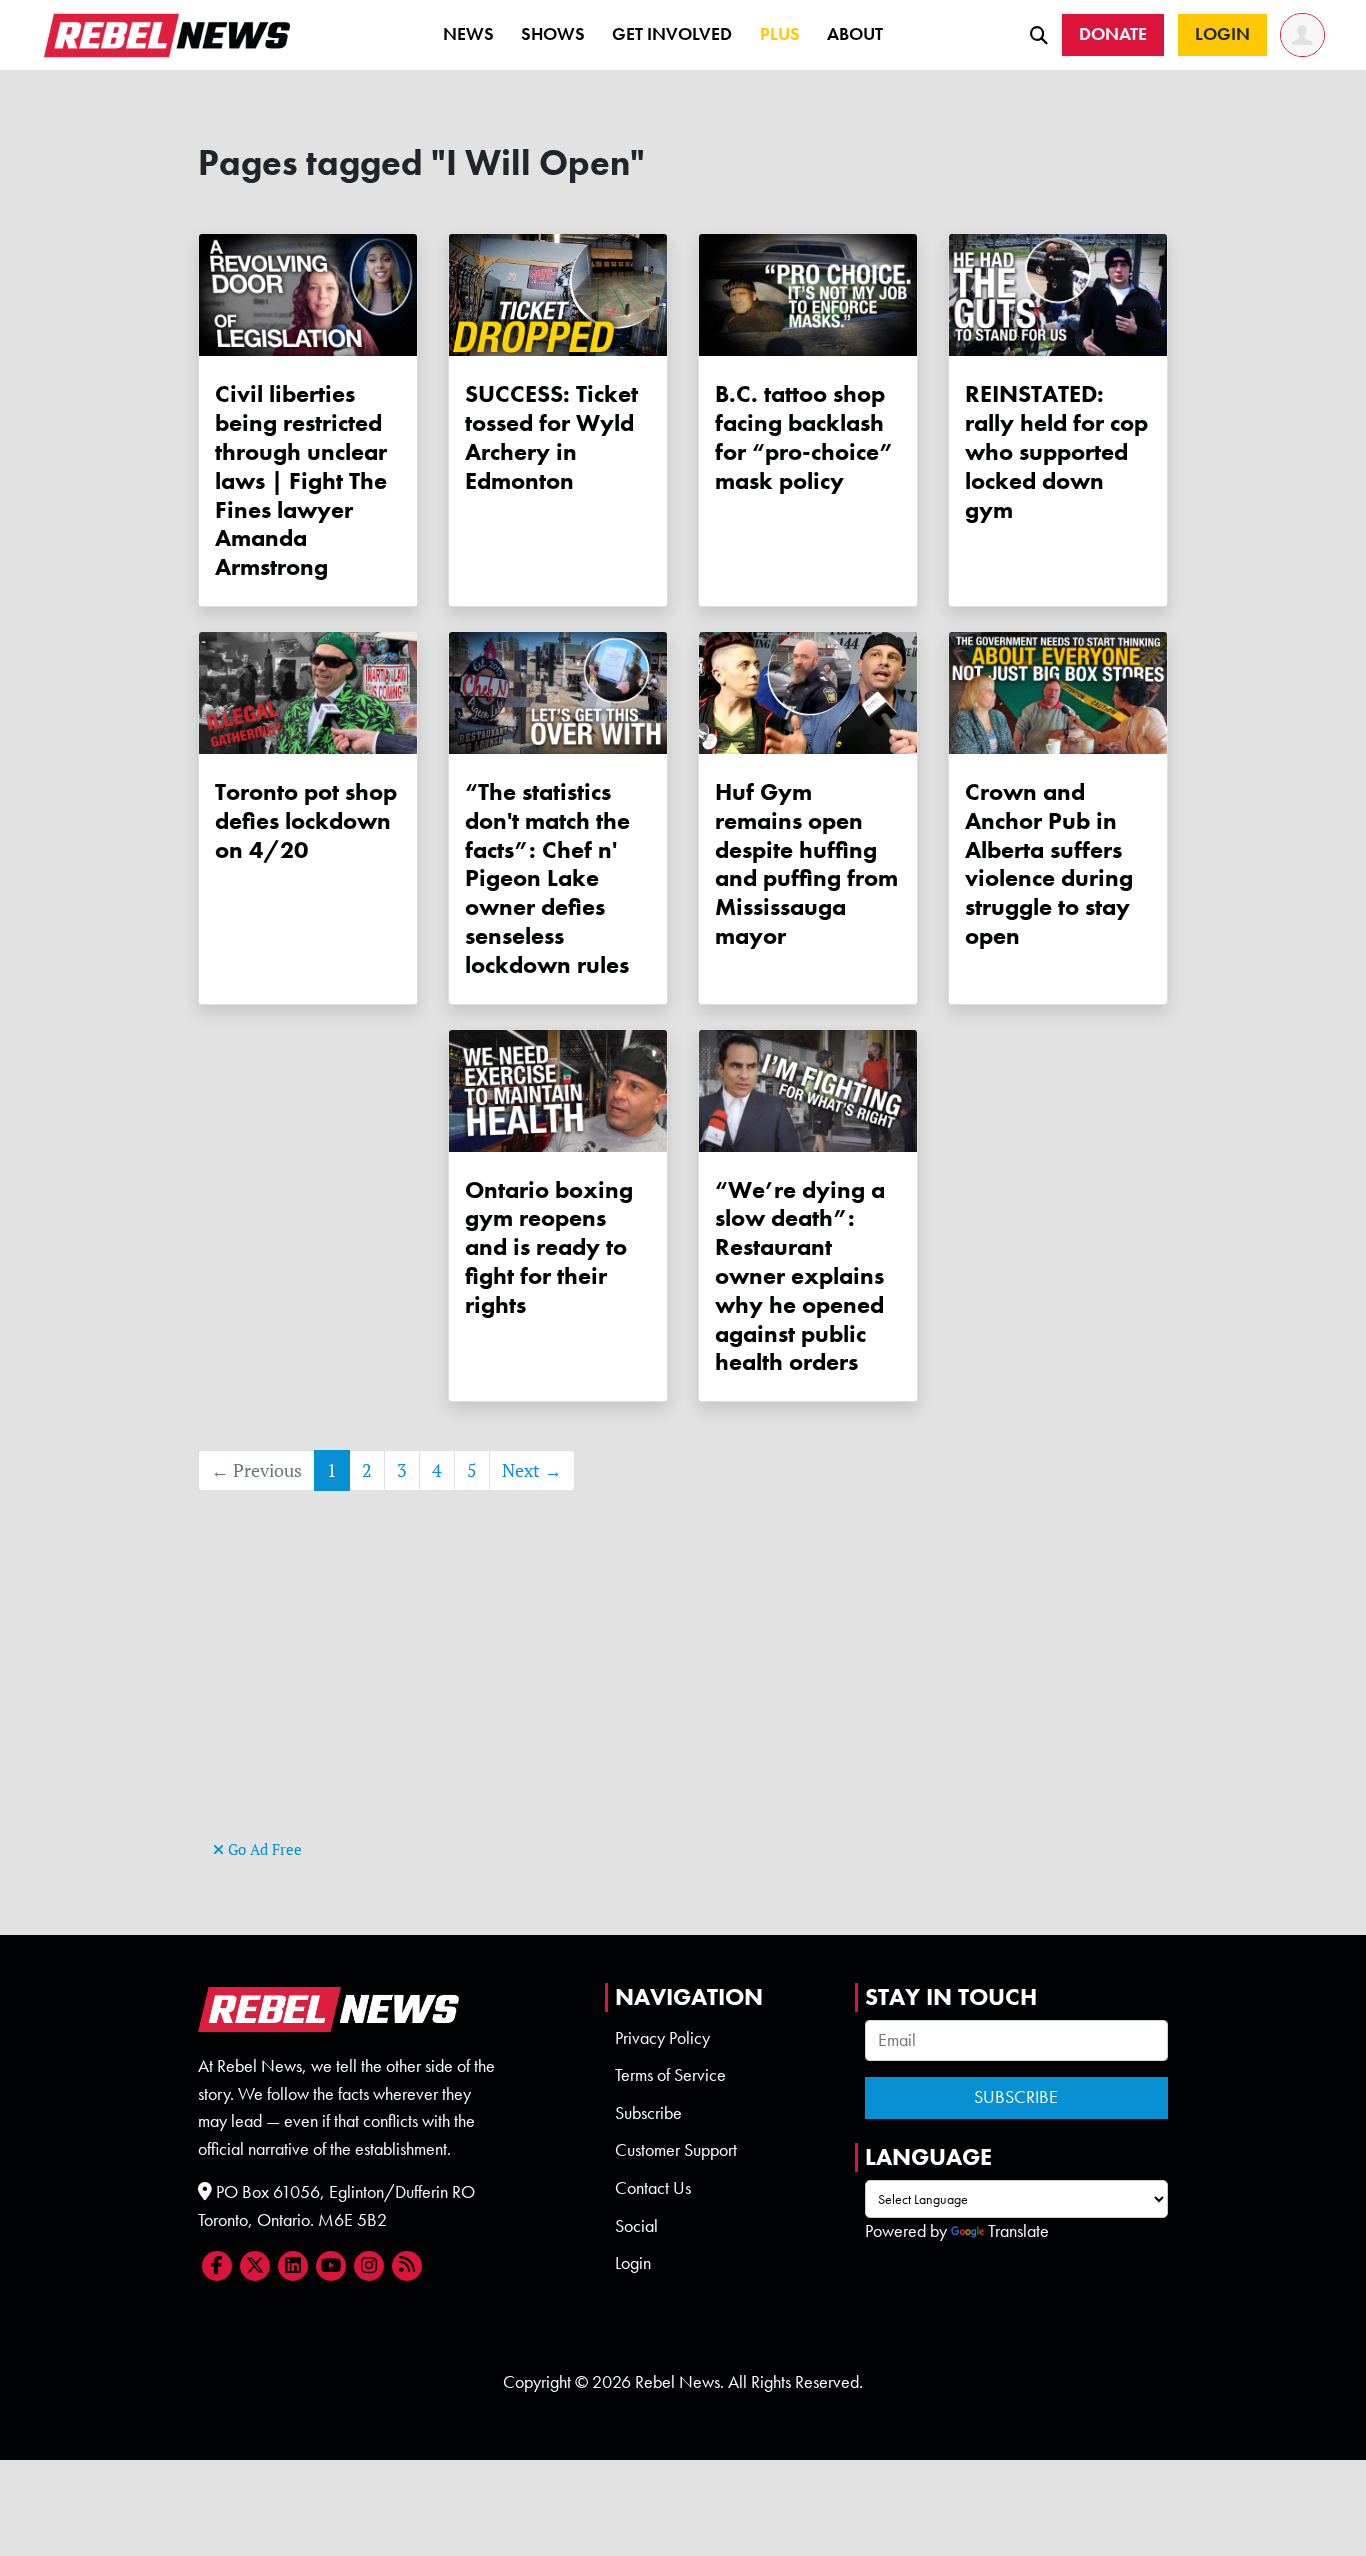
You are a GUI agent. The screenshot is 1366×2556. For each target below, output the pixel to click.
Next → (532, 1470)
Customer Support (676, 2150)
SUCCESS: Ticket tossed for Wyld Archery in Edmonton (551, 436)
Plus (780, 34)
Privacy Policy (662, 2038)
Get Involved (672, 34)
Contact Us (653, 2188)
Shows (553, 34)
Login (633, 2263)
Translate (1018, 2231)
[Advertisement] (683, 1695)
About (855, 34)
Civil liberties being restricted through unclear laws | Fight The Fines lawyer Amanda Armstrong (301, 480)
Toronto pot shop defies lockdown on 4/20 (306, 820)
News (468, 34)
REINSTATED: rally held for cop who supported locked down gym (1056, 451)
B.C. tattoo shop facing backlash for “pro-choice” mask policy (804, 436)
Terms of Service (670, 2075)
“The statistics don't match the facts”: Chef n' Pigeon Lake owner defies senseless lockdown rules (547, 878)
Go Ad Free (263, 1849)
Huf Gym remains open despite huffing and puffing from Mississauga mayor (806, 863)
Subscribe (648, 2113)
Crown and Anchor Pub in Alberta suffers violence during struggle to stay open (1049, 863)
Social (636, 2226)
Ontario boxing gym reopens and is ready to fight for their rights (549, 1247)
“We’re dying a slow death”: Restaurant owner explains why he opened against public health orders (800, 1276)
